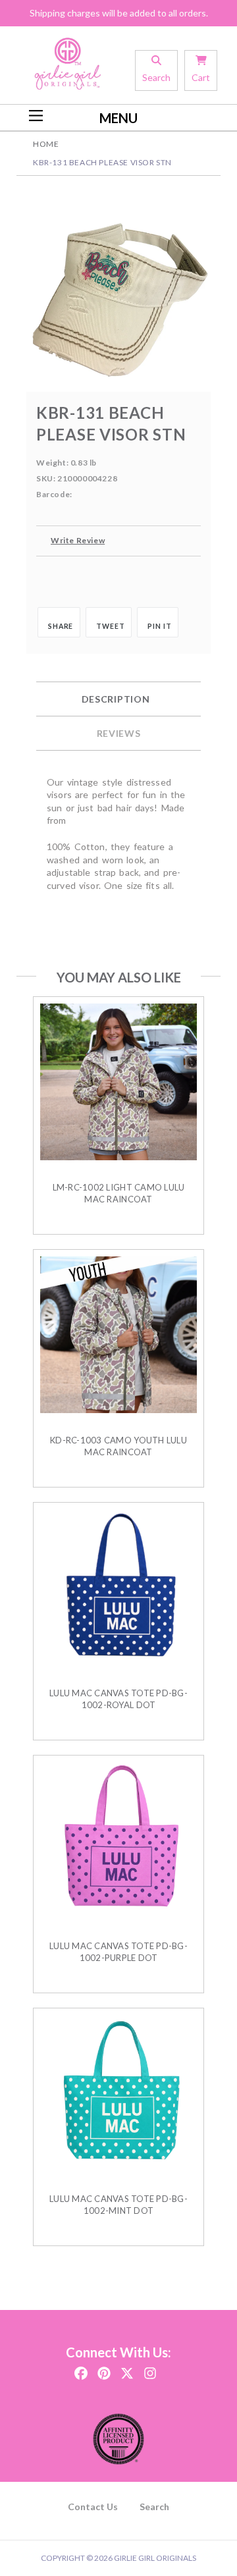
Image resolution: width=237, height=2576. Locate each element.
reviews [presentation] (119, 733)
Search (154, 2507)
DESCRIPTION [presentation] (116, 699)
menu (118, 118)
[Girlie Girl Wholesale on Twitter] (127, 2369)
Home (46, 144)
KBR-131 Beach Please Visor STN (102, 162)
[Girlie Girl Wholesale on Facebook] (81, 2369)
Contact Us (93, 2507)
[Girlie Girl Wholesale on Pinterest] (104, 2369)
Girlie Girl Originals (155, 2558)
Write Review (78, 540)
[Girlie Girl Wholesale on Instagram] (150, 2369)
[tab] (118, 699)
